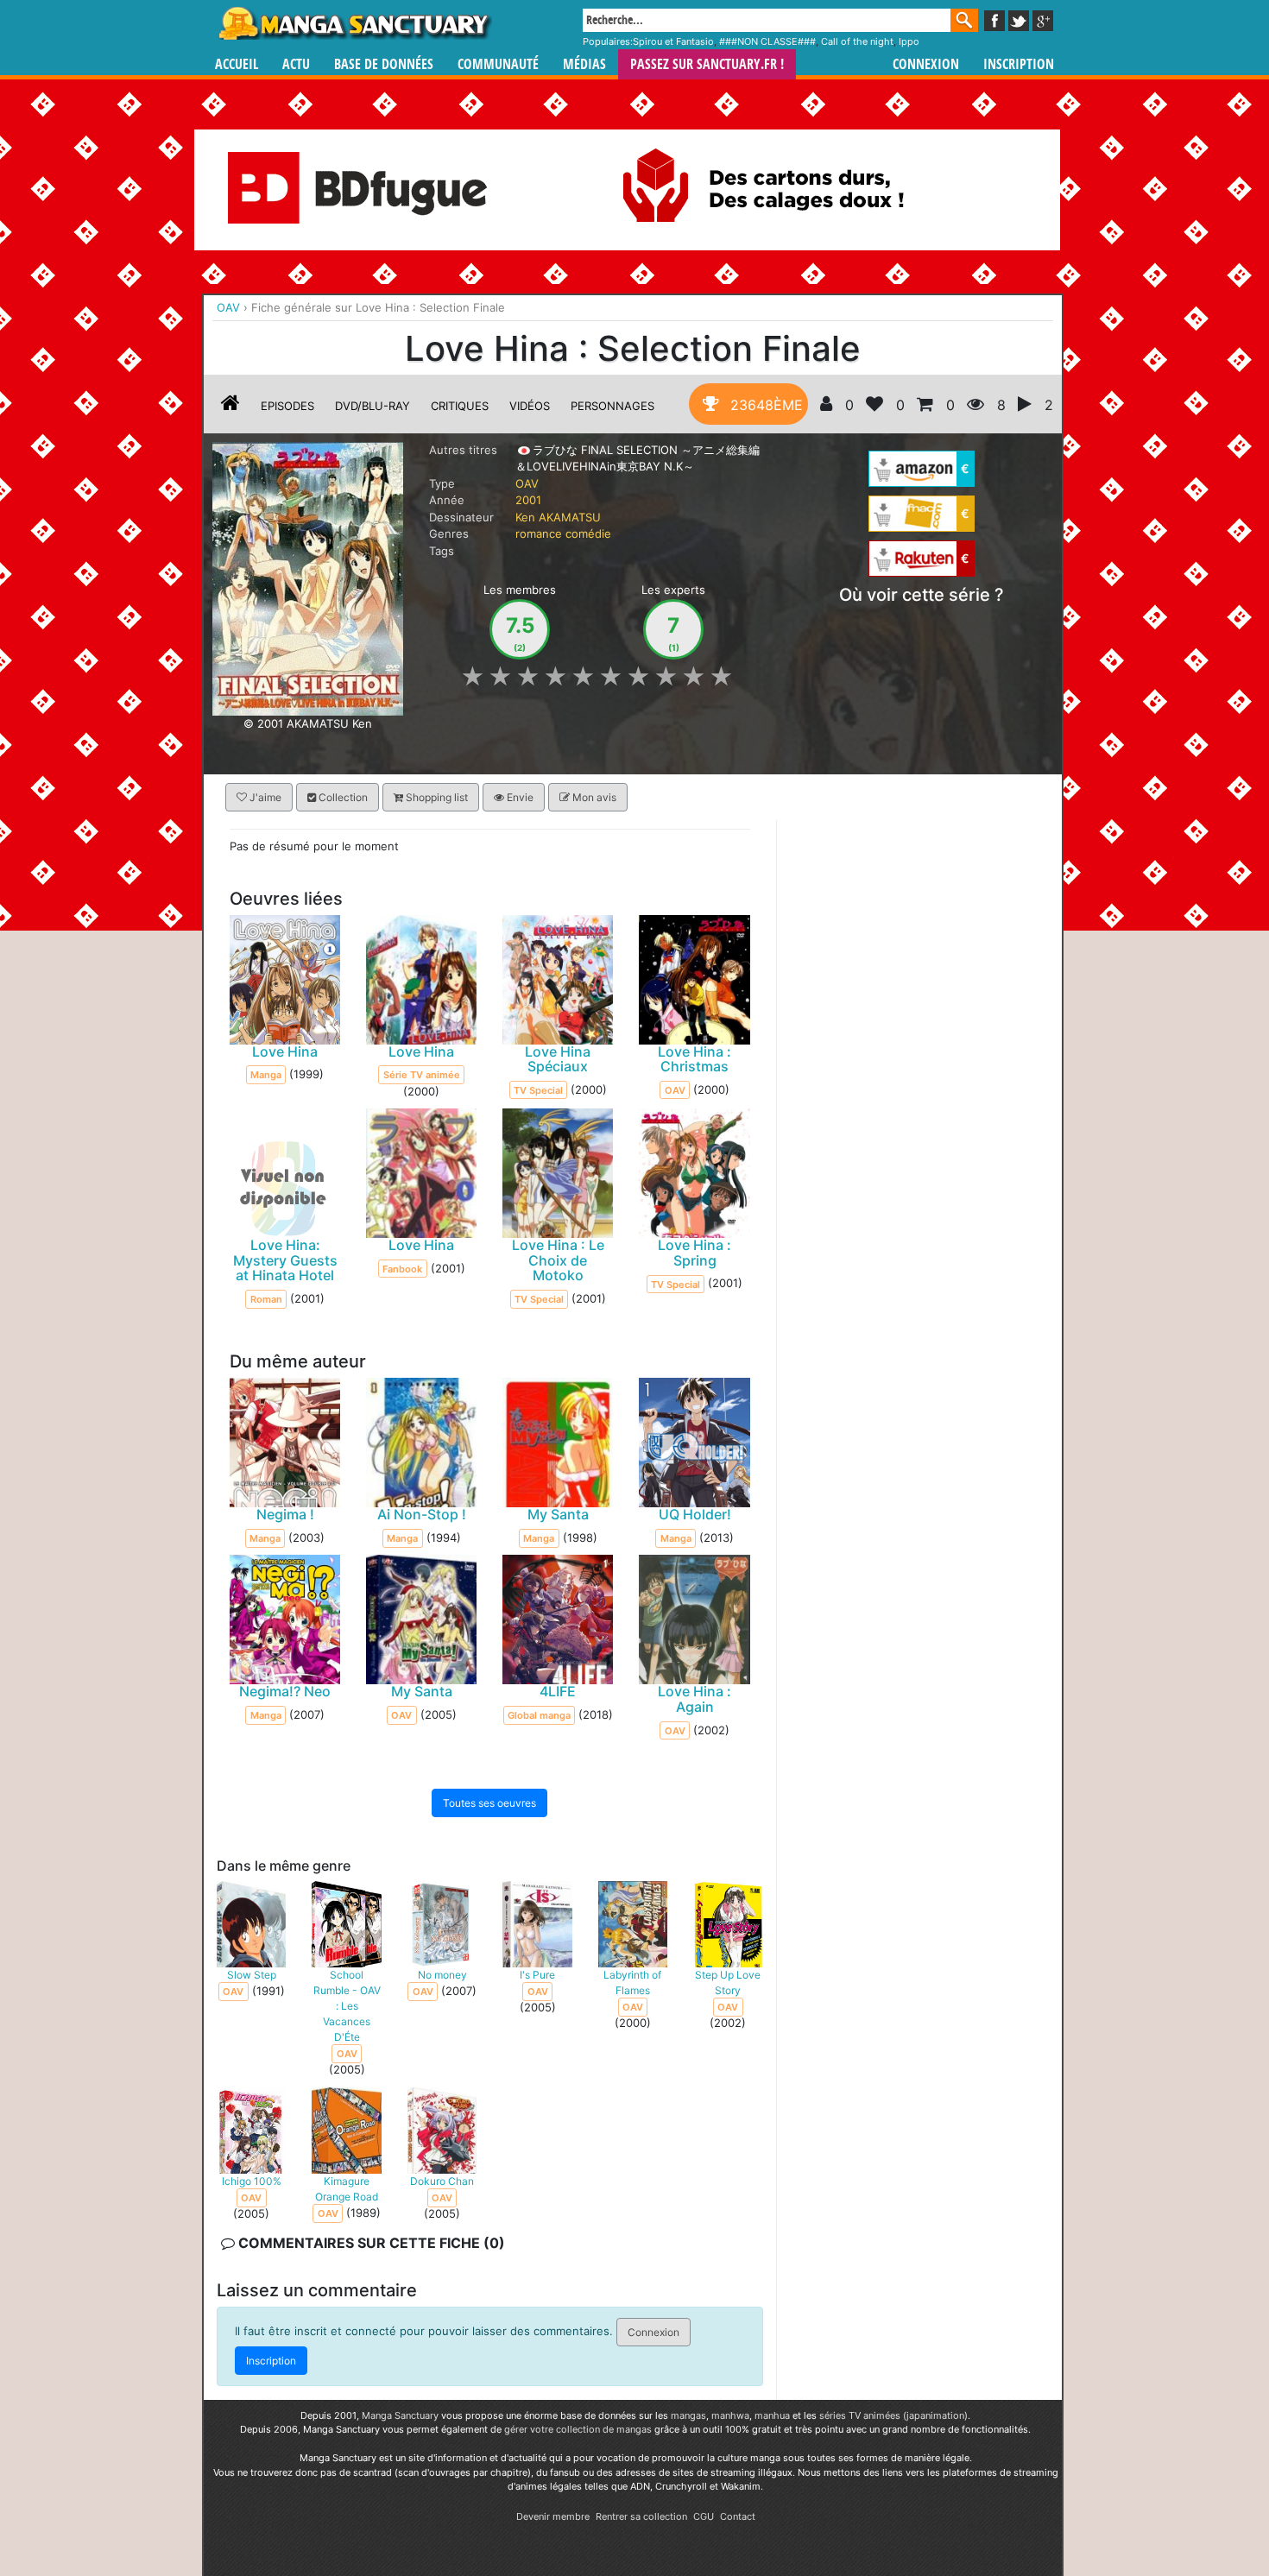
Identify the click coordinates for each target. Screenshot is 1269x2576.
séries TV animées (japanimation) (893, 2415)
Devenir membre (553, 2516)
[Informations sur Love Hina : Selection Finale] (230, 406)
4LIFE (558, 1691)
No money (442, 1974)
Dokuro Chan (442, 2180)
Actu (296, 64)
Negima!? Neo (285, 1691)
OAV (527, 483)
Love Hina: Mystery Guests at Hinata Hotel (285, 1260)
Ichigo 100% (252, 2180)
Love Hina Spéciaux (558, 1058)
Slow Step (252, 1974)
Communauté (498, 64)
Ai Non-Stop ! (422, 1514)
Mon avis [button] (593, 797)
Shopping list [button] (436, 797)
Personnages (612, 406)
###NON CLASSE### (767, 41)
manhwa (730, 2415)
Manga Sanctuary (400, 2415)
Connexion (926, 64)
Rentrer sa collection (641, 2516)
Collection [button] (342, 797)
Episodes (287, 406)
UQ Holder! (695, 1514)
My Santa (558, 1514)
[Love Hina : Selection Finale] (308, 578)
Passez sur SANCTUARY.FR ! (707, 64)
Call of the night (857, 41)
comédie (588, 534)
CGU (704, 2516)
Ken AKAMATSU (558, 517)
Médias (584, 64)
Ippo (909, 41)
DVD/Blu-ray (372, 406)
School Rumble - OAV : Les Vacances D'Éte (347, 2005)
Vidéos (530, 406)
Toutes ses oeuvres (489, 1803)
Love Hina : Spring (694, 1253)
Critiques (460, 406)
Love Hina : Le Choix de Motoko (558, 1260)
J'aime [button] (264, 797)
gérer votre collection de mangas (578, 2429)
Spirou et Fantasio (673, 41)
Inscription (1019, 64)
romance (539, 534)
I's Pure (537, 1974)
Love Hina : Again (694, 1699)
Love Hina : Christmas (694, 1058)
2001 (528, 500)
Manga (354, 23)
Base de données (384, 64)
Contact (738, 2516)
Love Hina (285, 1051)
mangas (688, 2415)
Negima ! (285, 1514)
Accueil (237, 64)
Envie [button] (519, 797)
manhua (772, 2415)
